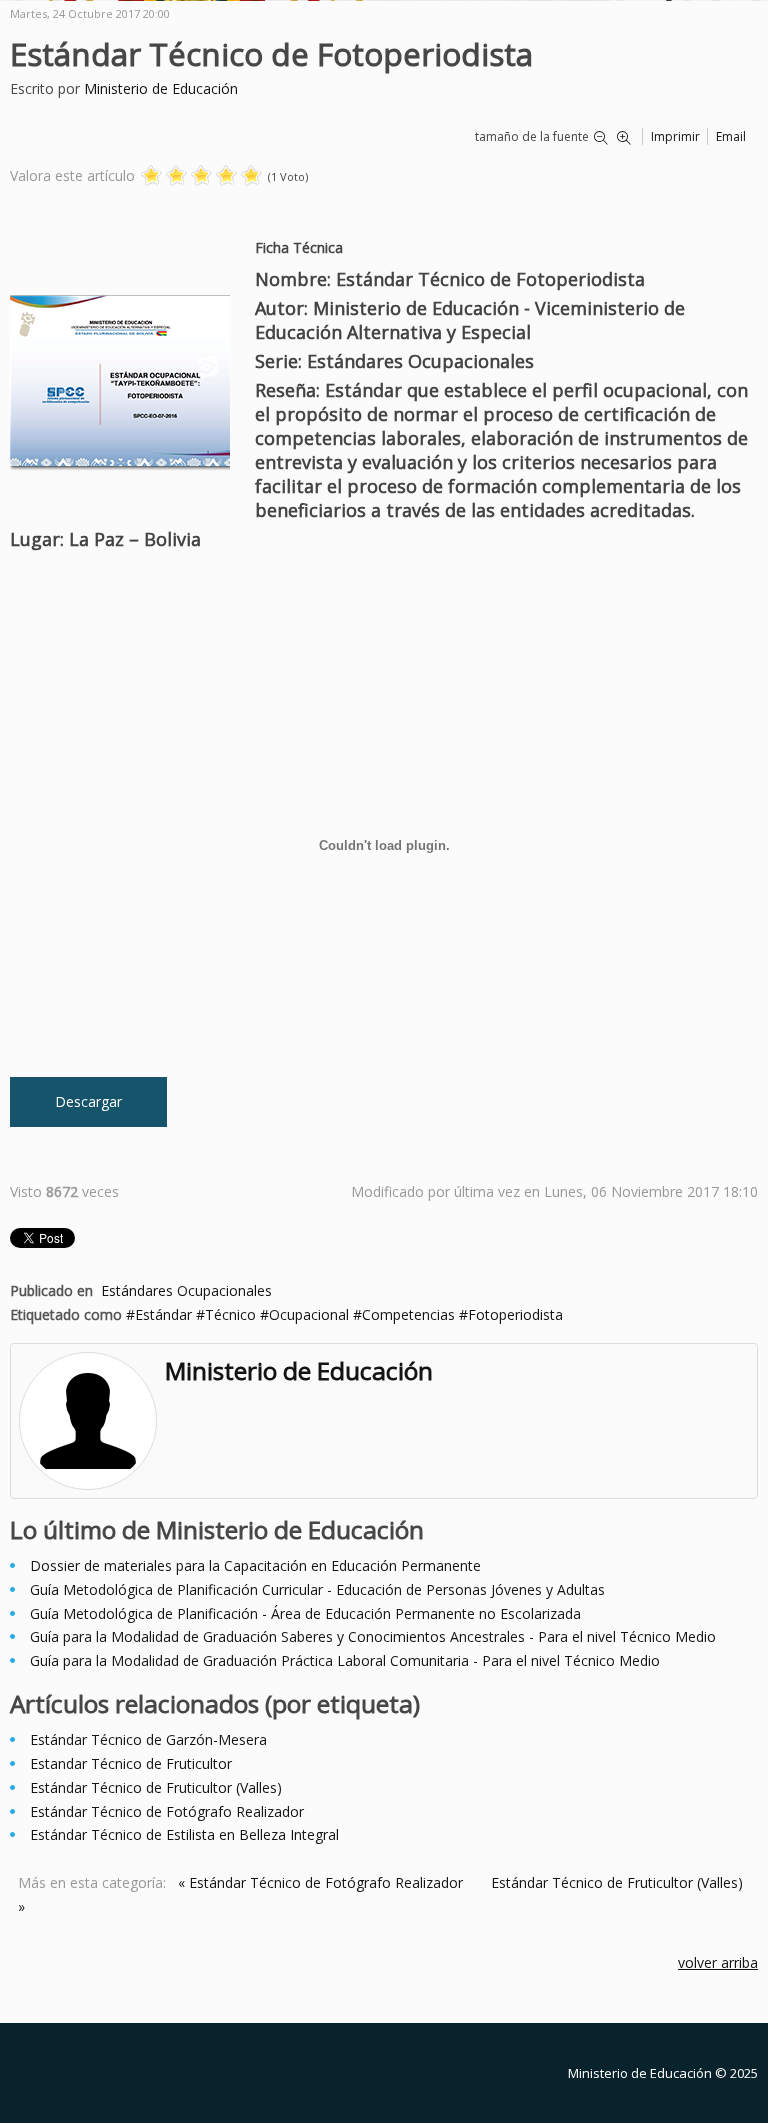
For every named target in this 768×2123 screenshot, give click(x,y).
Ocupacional (309, 1314)
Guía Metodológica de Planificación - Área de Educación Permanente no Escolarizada (305, 1613)
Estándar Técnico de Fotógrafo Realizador (167, 1811)
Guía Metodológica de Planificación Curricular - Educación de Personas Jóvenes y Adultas (317, 1589)
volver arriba (718, 1962)
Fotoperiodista (515, 1314)
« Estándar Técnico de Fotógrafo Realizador (320, 1882)
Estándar (163, 1314)
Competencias (408, 1314)
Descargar (88, 1101)
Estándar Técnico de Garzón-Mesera (148, 1739)
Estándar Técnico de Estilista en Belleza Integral (184, 1834)
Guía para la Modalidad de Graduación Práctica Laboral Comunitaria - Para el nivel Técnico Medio (345, 1660)
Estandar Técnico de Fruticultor (131, 1763)
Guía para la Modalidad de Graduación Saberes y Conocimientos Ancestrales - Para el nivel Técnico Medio (373, 1636)
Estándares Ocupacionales (186, 1290)
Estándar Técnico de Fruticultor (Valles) (156, 1787)
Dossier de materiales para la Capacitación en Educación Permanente (255, 1565)
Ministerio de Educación (161, 88)
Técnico (230, 1314)
